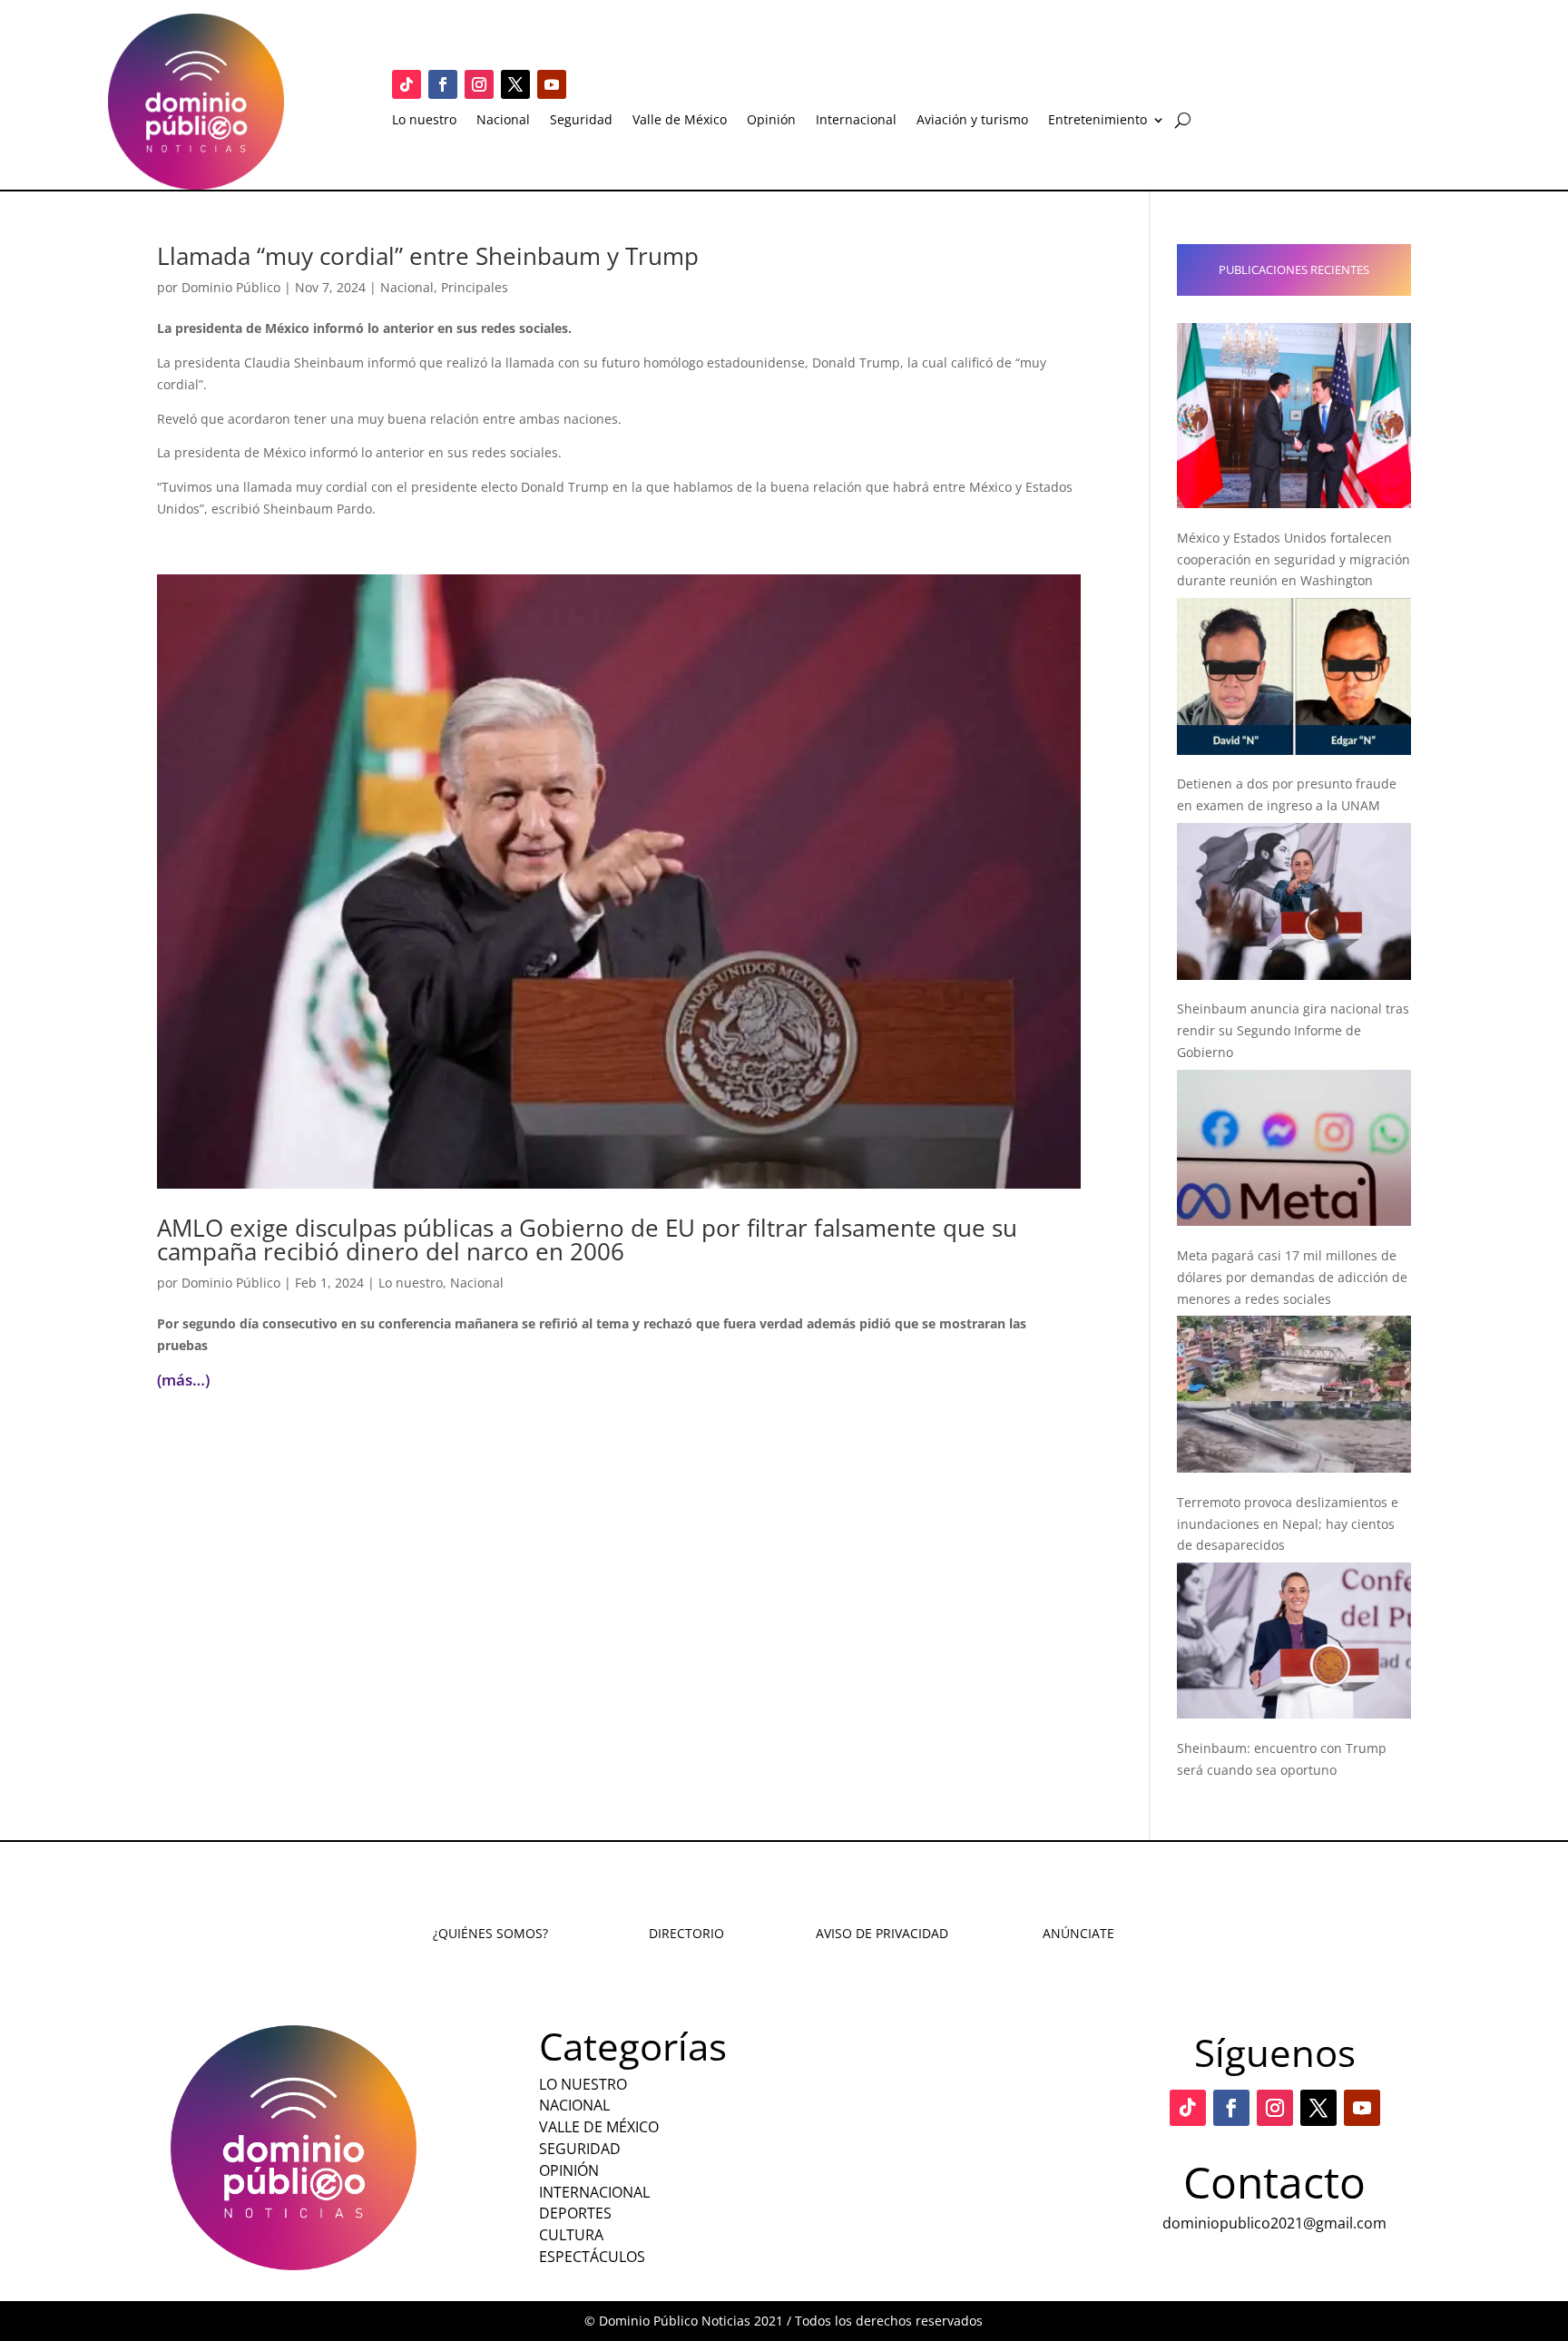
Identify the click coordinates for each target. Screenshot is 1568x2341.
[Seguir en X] (515, 84)
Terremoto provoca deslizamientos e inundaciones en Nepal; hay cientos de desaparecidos (1288, 1524)
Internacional (856, 121)
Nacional (503, 121)
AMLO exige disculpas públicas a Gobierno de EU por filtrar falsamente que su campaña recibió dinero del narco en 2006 (587, 1239)
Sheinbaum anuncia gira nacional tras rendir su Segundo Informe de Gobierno (1293, 1030)
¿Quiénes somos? (490, 1933)
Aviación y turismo (972, 121)
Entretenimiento (1098, 121)
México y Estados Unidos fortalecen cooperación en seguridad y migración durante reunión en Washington (1294, 559)
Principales (475, 287)
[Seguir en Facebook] (443, 84)
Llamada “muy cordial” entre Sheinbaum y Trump (428, 256)
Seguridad (581, 121)
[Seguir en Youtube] (552, 84)
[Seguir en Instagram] (479, 84)
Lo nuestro (424, 121)
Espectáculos (592, 2257)
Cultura (571, 2235)
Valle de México (680, 121)
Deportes (575, 2213)
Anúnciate (1078, 1933)
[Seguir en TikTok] (407, 84)
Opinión (771, 121)
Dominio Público (231, 287)
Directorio (686, 1933)
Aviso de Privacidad (882, 1933)
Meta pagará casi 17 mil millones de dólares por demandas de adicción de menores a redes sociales (1292, 1277)
